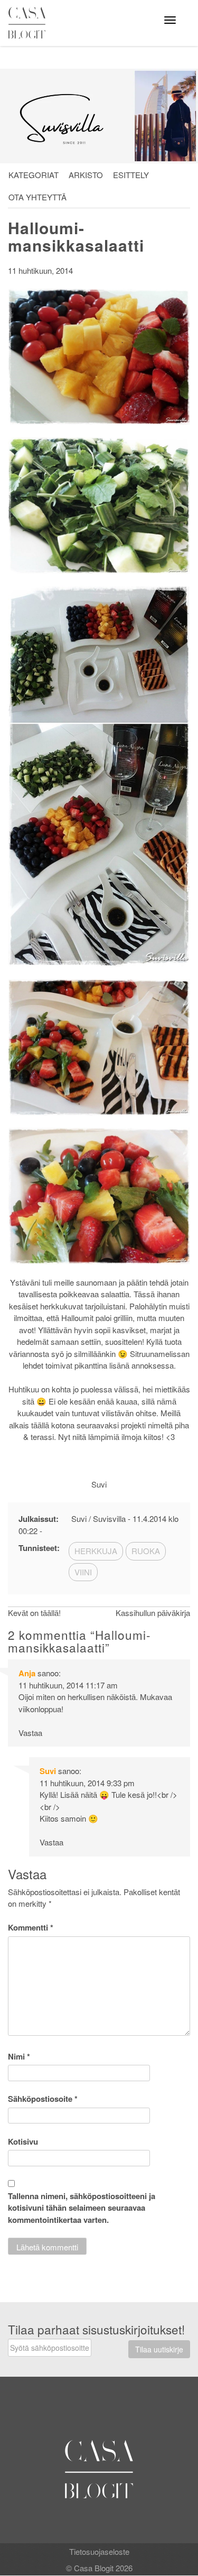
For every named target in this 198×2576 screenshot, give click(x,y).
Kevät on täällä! (34, 1613)
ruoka (146, 1551)
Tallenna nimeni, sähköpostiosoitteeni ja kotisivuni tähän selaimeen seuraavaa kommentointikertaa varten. (82, 2208)
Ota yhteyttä (37, 197)
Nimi (19, 2056)
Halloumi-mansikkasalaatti (76, 236)
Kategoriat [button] (34, 175)
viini (83, 1572)
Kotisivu (23, 2141)
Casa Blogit (30, 23)
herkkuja (96, 1551)
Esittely (131, 175)
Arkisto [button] (86, 175)
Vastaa (30, 1733)
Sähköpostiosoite (43, 2099)
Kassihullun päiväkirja (153, 1613)
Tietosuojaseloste (99, 2551)
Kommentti (31, 1927)
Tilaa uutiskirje (159, 2349)
